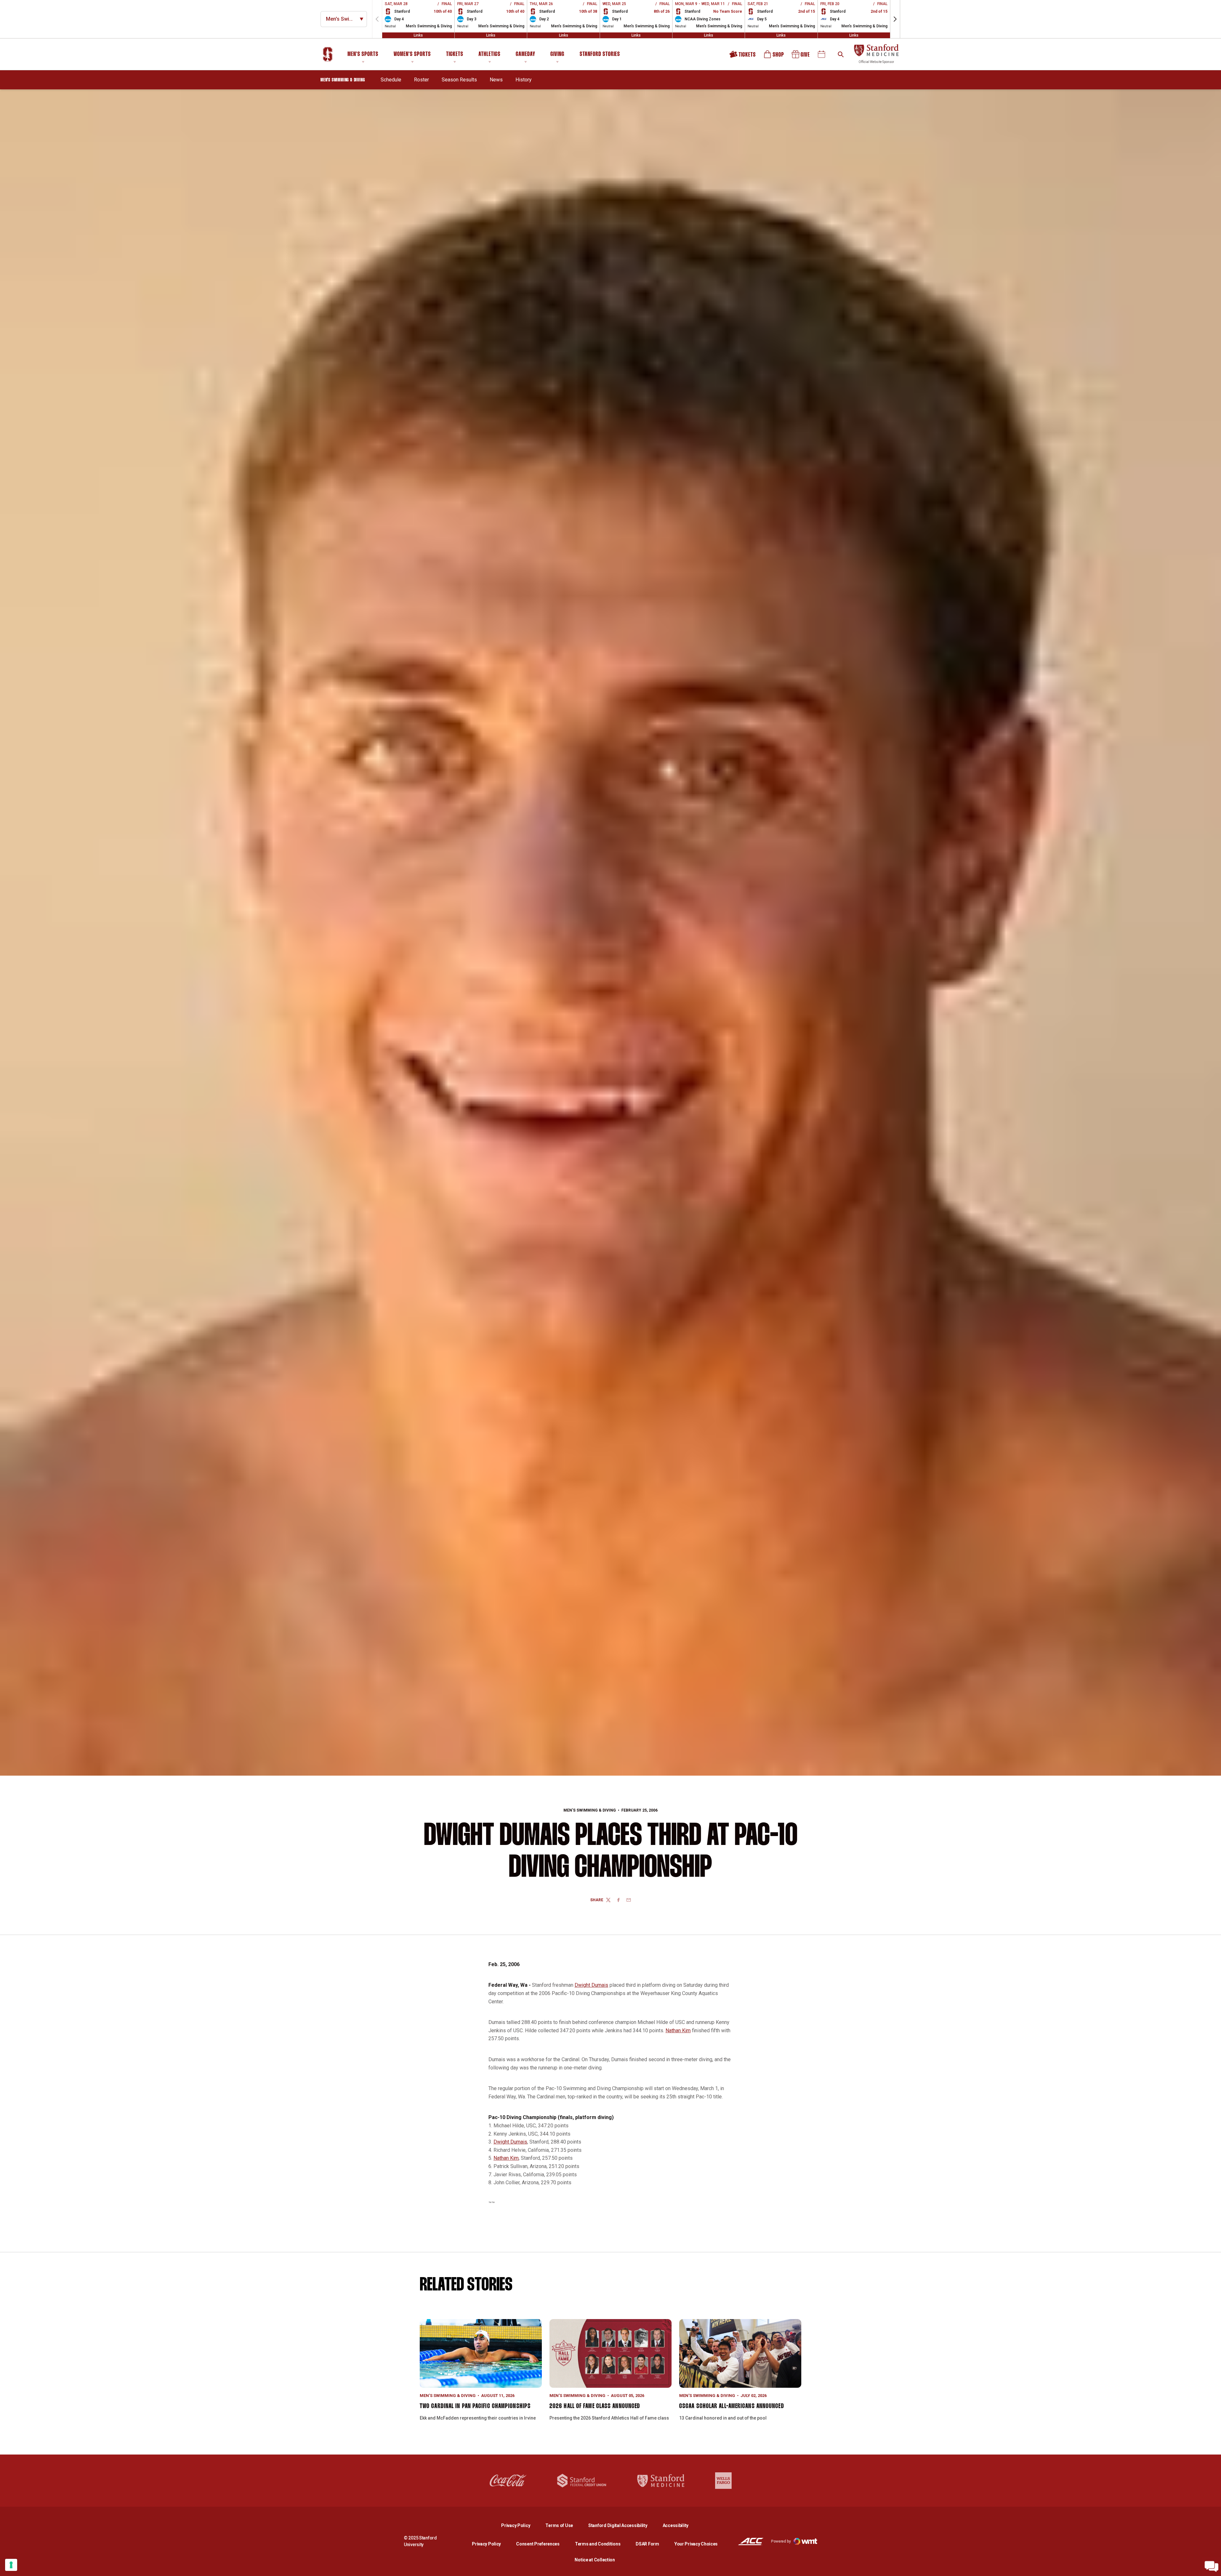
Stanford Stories (600, 55)
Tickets (455, 54)
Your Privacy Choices (696, 2544)
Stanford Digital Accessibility (623, 2525)
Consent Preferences (538, 2544)
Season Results (459, 80)
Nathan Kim (678, 2030)
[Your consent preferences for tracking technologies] (11, 2565)
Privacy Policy (521, 2525)
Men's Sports (363, 54)
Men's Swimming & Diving (590, 1810)
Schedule (391, 80)
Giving (557, 54)
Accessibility (676, 2525)
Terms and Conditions (598, 2544)
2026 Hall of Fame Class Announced (595, 2406)
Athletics (490, 54)
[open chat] (1211, 2566)
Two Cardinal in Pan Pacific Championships (475, 2406)
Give (801, 56)
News (496, 80)
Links (418, 35)
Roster (421, 80)
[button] (895, 19)
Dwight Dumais (591, 1985)
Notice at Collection (595, 2560)
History (524, 80)
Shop (774, 56)
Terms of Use (559, 2525)
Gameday (525, 54)
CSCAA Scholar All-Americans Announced (732, 2406)
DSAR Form (647, 2544)
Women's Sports (412, 54)
